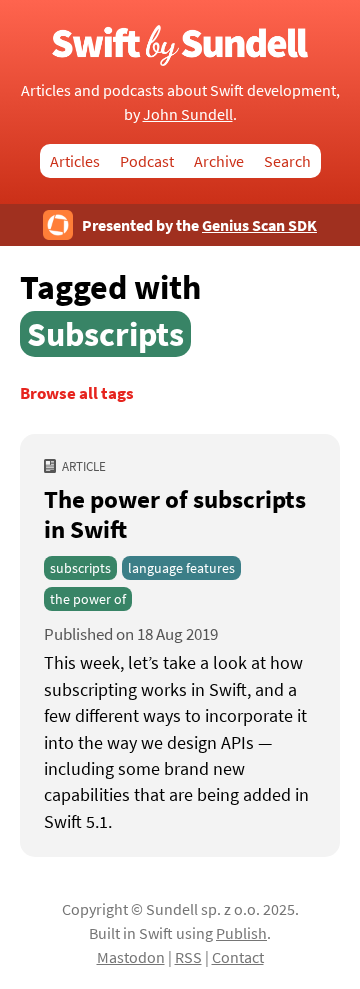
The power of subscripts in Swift (175, 514)
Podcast (147, 161)
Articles (75, 161)
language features (181, 568)
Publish (241, 933)
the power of (88, 599)
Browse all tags (77, 393)
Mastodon (131, 957)
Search (287, 161)
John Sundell (188, 114)
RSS (188, 957)
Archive (219, 161)
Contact (238, 957)
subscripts (80, 568)
